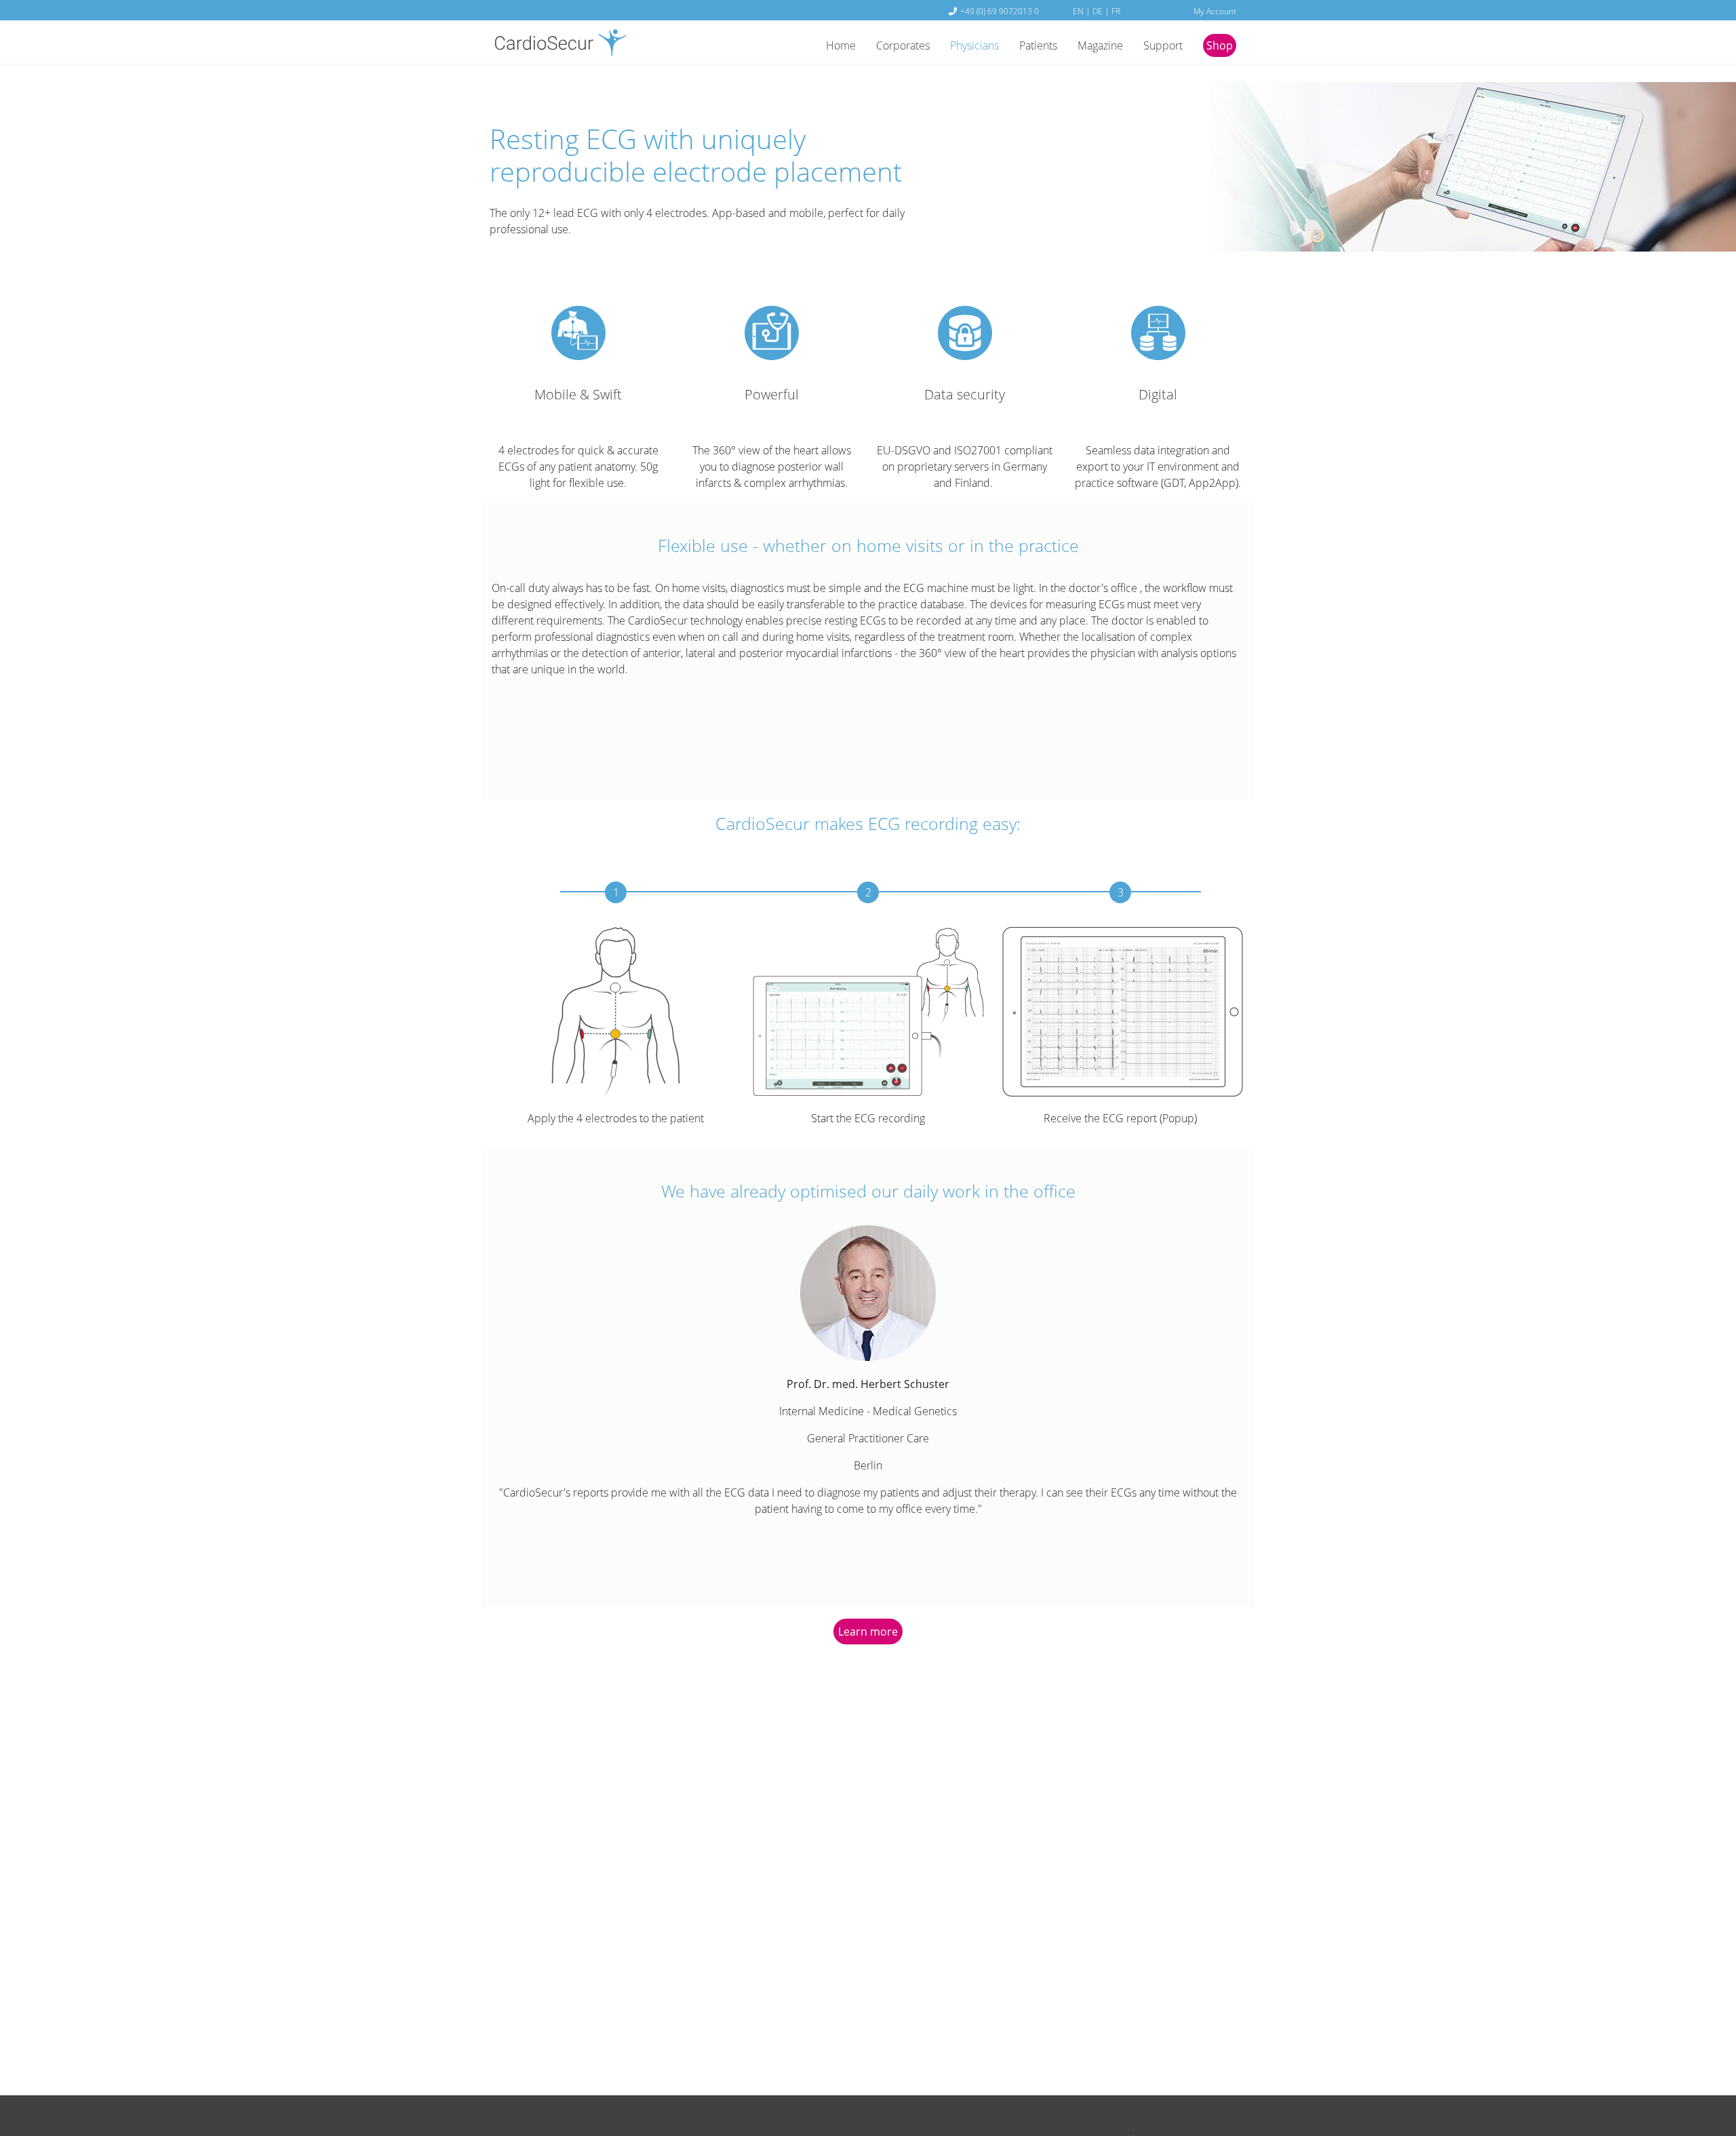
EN (1078, 11)
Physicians (974, 45)
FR (1116, 11)
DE (1098, 11)
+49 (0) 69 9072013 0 (1000, 11)
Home (841, 45)
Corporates (903, 45)
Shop (1220, 45)
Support (1163, 45)
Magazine (1100, 45)
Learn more (868, 1631)
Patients (1038, 45)
